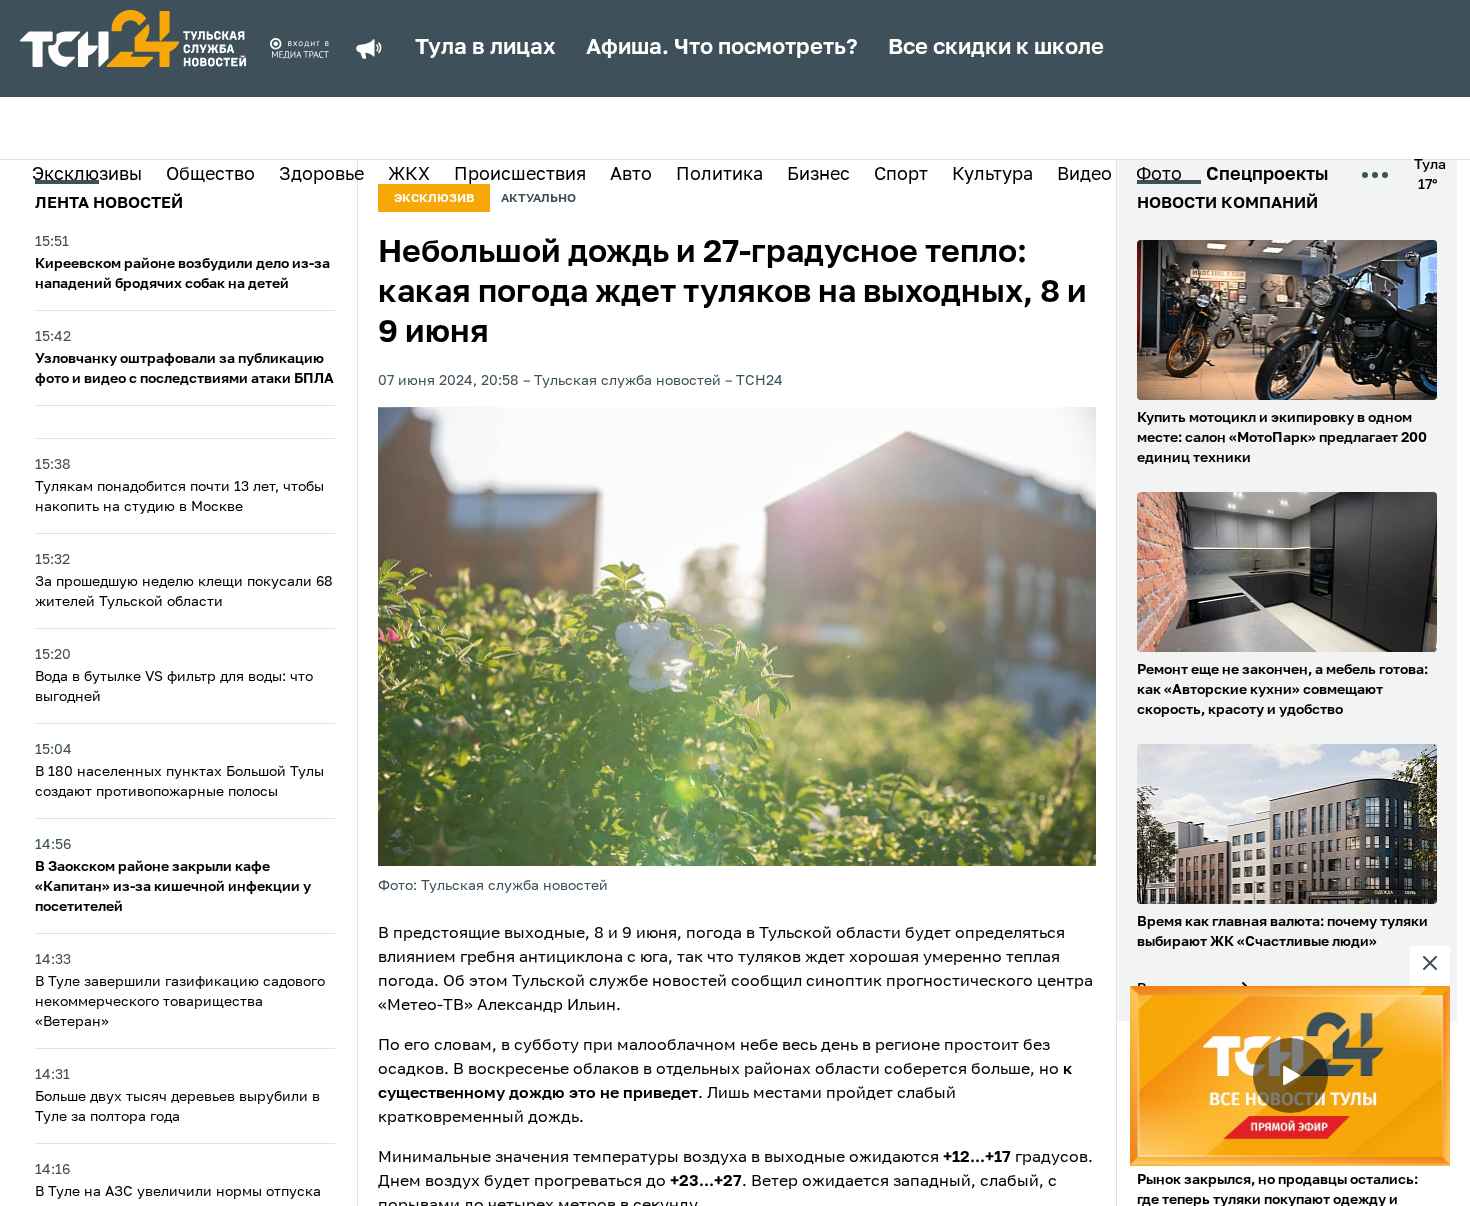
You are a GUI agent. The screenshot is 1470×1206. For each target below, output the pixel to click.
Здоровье (321, 175)
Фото (1159, 175)
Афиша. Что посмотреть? (722, 48)
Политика (719, 175)
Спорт (901, 175)
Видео (1084, 175)
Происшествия (520, 175)
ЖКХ (409, 175)
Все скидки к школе (996, 48)
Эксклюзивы (87, 175)
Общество (210, 175)
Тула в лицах (485, 48)
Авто (631, 175)
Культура (992, 175)
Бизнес (818, 175)
